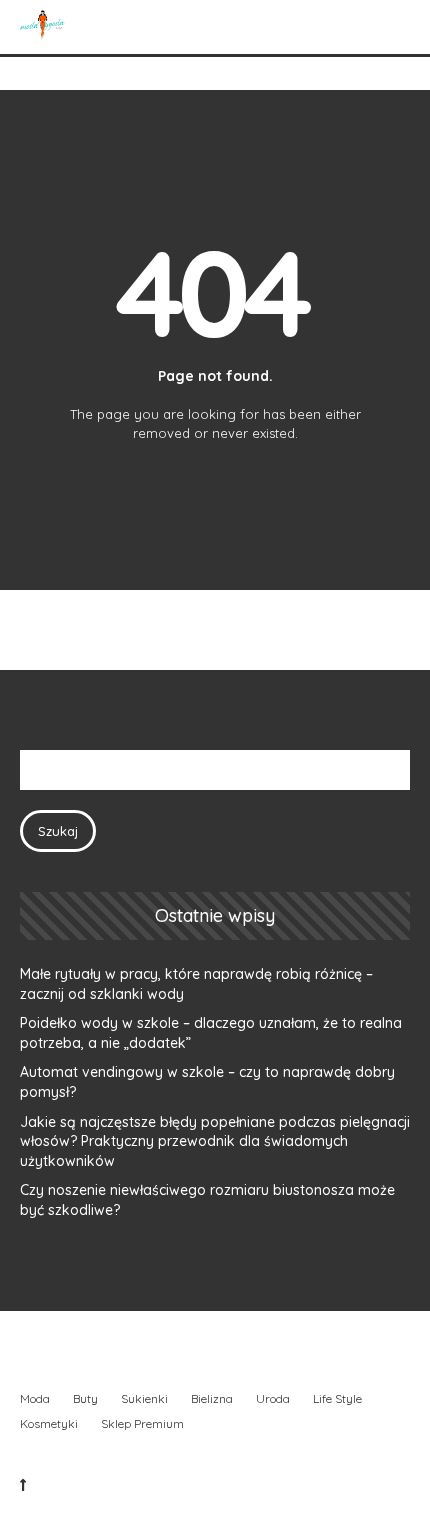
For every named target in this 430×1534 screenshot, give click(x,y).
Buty (85, 1398)
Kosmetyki (49, 1423)
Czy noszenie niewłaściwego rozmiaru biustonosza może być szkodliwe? (207, 1200)
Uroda (273, 1398)
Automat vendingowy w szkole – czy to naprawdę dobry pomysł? (207, 1082)
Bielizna (212, 1398)
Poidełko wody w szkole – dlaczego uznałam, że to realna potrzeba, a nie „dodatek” (211, 1033)
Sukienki (144, 1398)
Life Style (337, 1398)
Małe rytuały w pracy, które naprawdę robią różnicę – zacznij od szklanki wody (196, 984)
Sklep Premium (142, 1423)
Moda (35, 1398)
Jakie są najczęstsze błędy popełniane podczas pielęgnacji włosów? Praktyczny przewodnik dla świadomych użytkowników (215, 1141)
